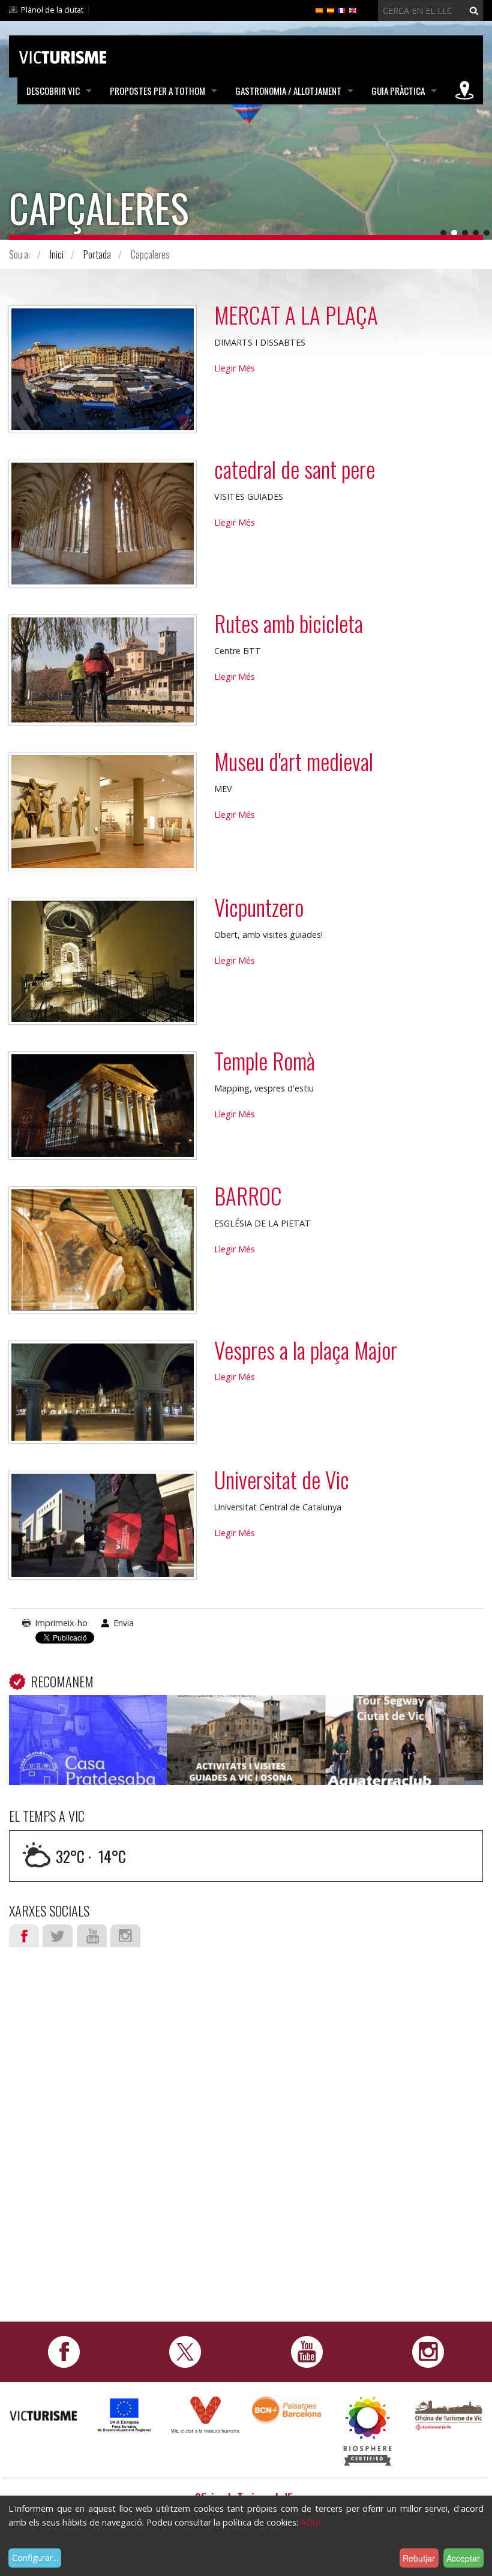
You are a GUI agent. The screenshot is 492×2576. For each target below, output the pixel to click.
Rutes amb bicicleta (289, 623)
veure (88, 1743)
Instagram (125, 1936)
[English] (353, 10)
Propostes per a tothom (157, 91)
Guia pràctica (398, 91)
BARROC (248, 1196)
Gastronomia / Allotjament (288, 91)
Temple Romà (265, 1061)
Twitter (58, 1936)
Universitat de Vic (282, 1479)
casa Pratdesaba (88, 1713)
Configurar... (35, 2558)
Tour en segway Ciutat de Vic (404, 1713)
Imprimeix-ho (61, 1623)
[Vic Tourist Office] (448, 2414)
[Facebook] (64, 2351)
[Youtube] (307, 2351)
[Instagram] (428, 2351)
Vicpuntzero (259, 907)
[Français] (341, 10)
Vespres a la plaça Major (306, 1350)
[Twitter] (185, 2351)
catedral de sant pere (295, 469)
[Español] (331, 10)
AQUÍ (311, 2522)
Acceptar (463, 2558)
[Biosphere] (367, 2430)
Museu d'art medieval (294, 761)
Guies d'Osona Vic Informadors (246, 1713)
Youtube (92, 1936)
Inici (57, 254)
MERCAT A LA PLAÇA (296, 315)
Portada (97, 254)
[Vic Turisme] (63, 55)
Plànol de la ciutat (52, 10)
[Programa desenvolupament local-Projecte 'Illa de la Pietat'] (124, 2414)
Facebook (24, 1936)
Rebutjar (419, 2558)
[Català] (319, 10)
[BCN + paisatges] (286, 2409)
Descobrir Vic (53, 91)
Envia (124, 1623)
